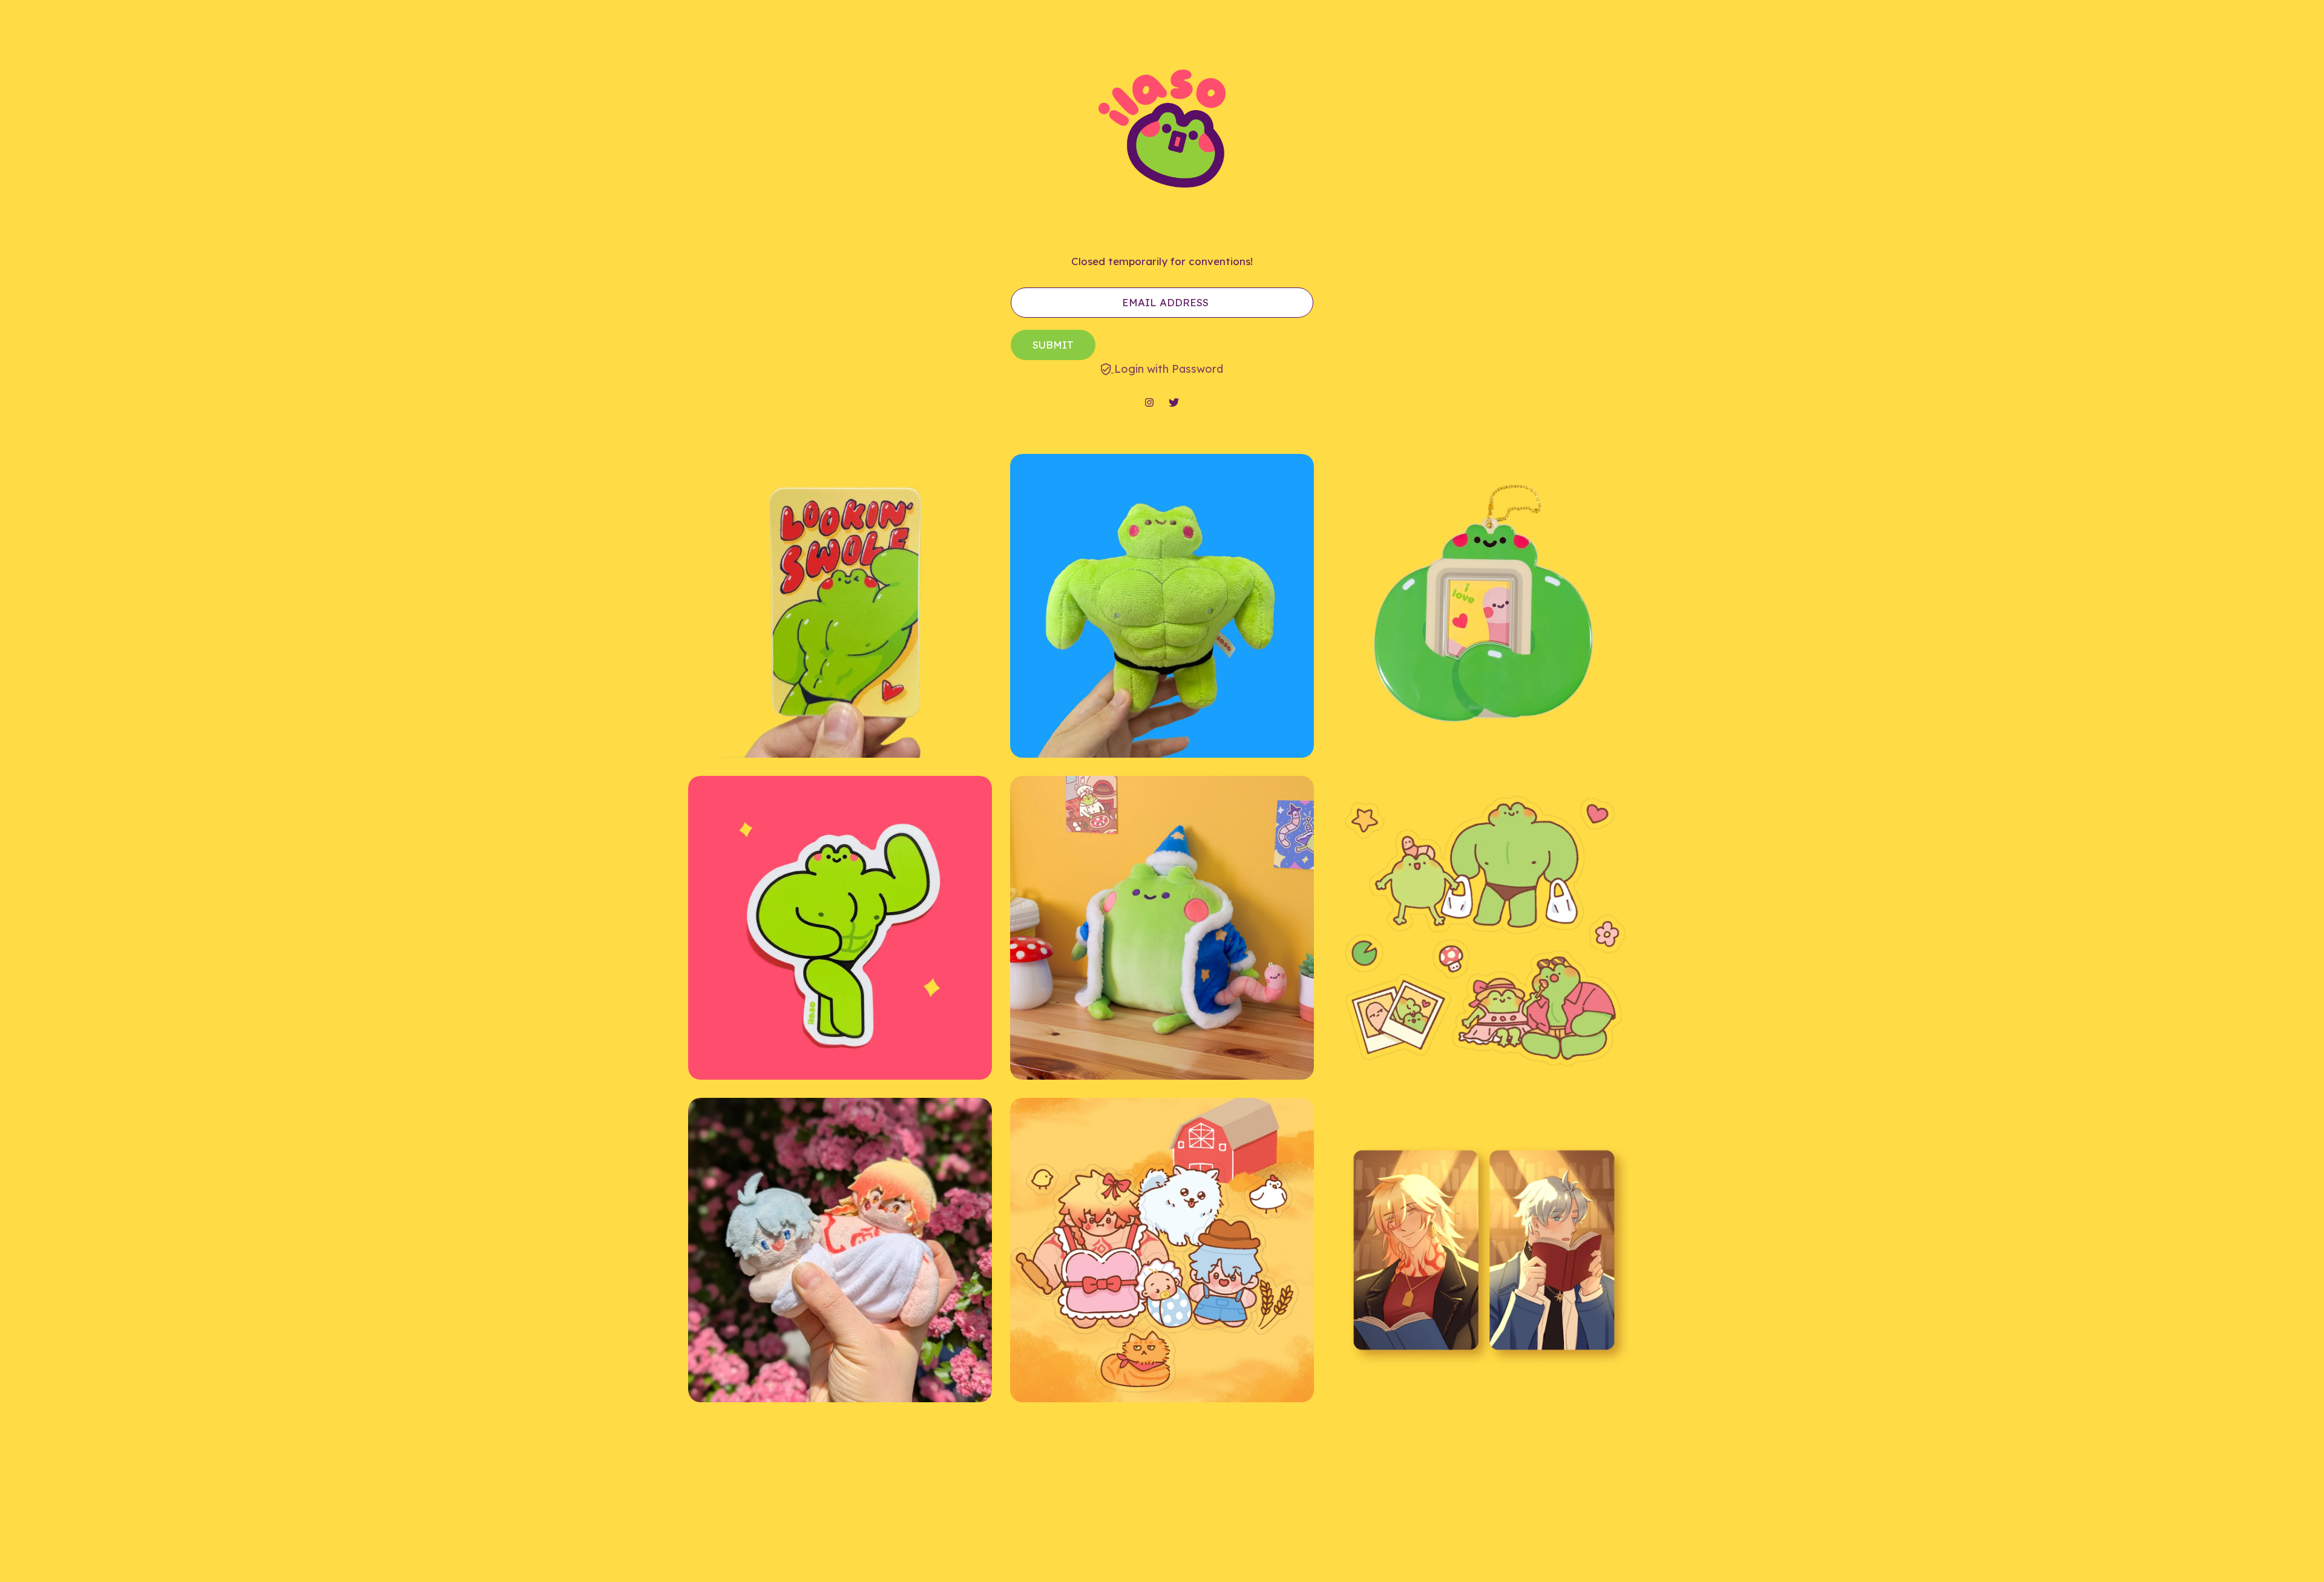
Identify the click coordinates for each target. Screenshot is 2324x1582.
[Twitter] (1174, 403)
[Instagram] (1149, 403)
